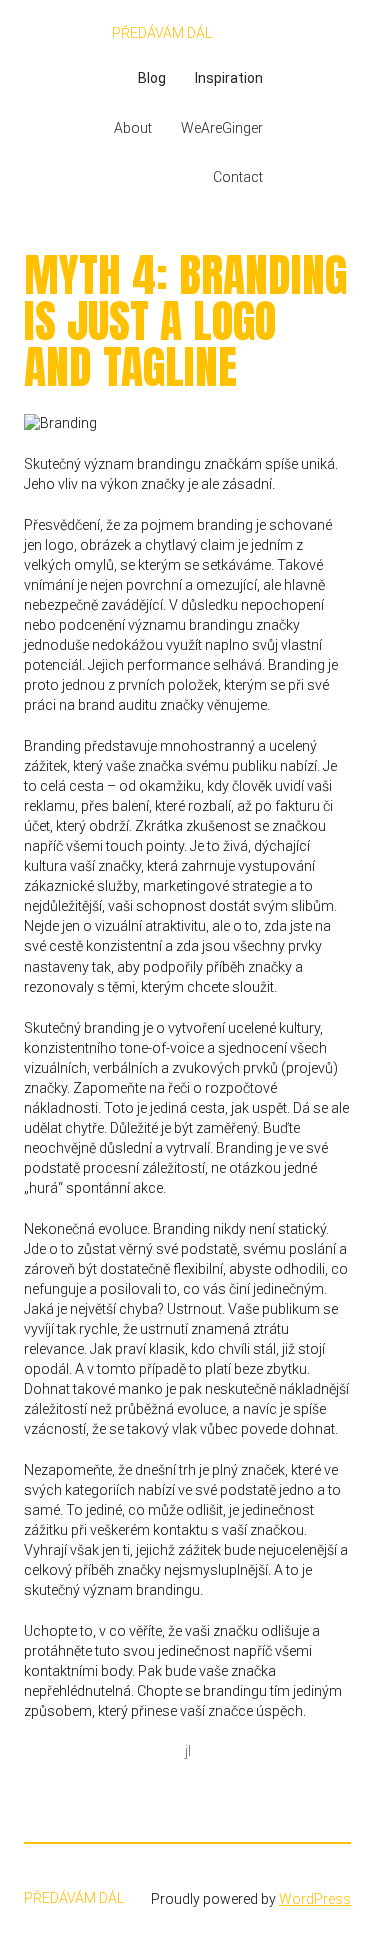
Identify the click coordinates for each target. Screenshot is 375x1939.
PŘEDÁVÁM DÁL (162, 33)
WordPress (315, 1899)
